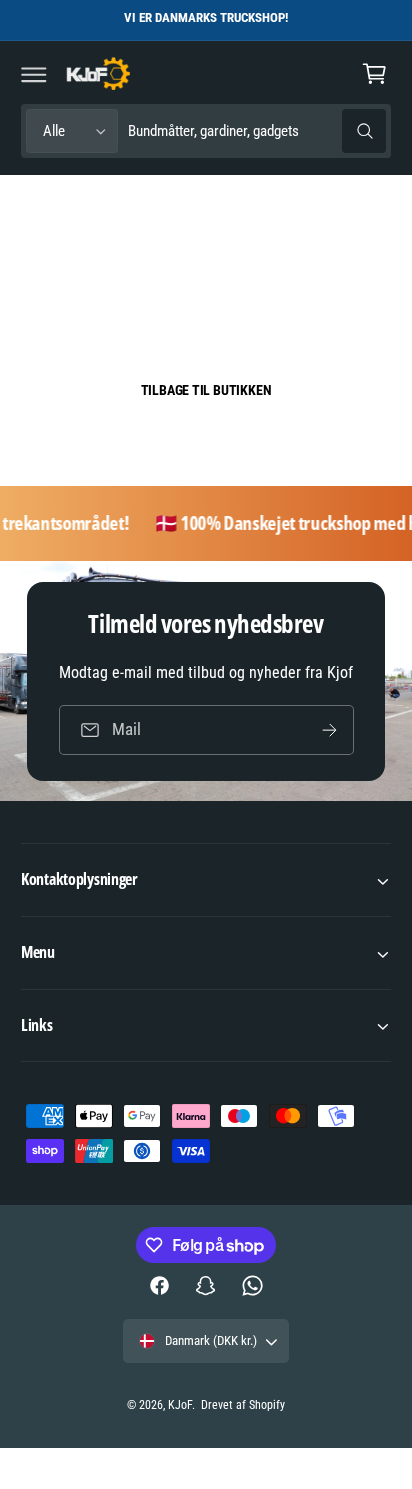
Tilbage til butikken (206, 390)
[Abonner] (329, 729)
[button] (34, 74)
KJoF (180, 1405)
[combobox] (257, 131)
